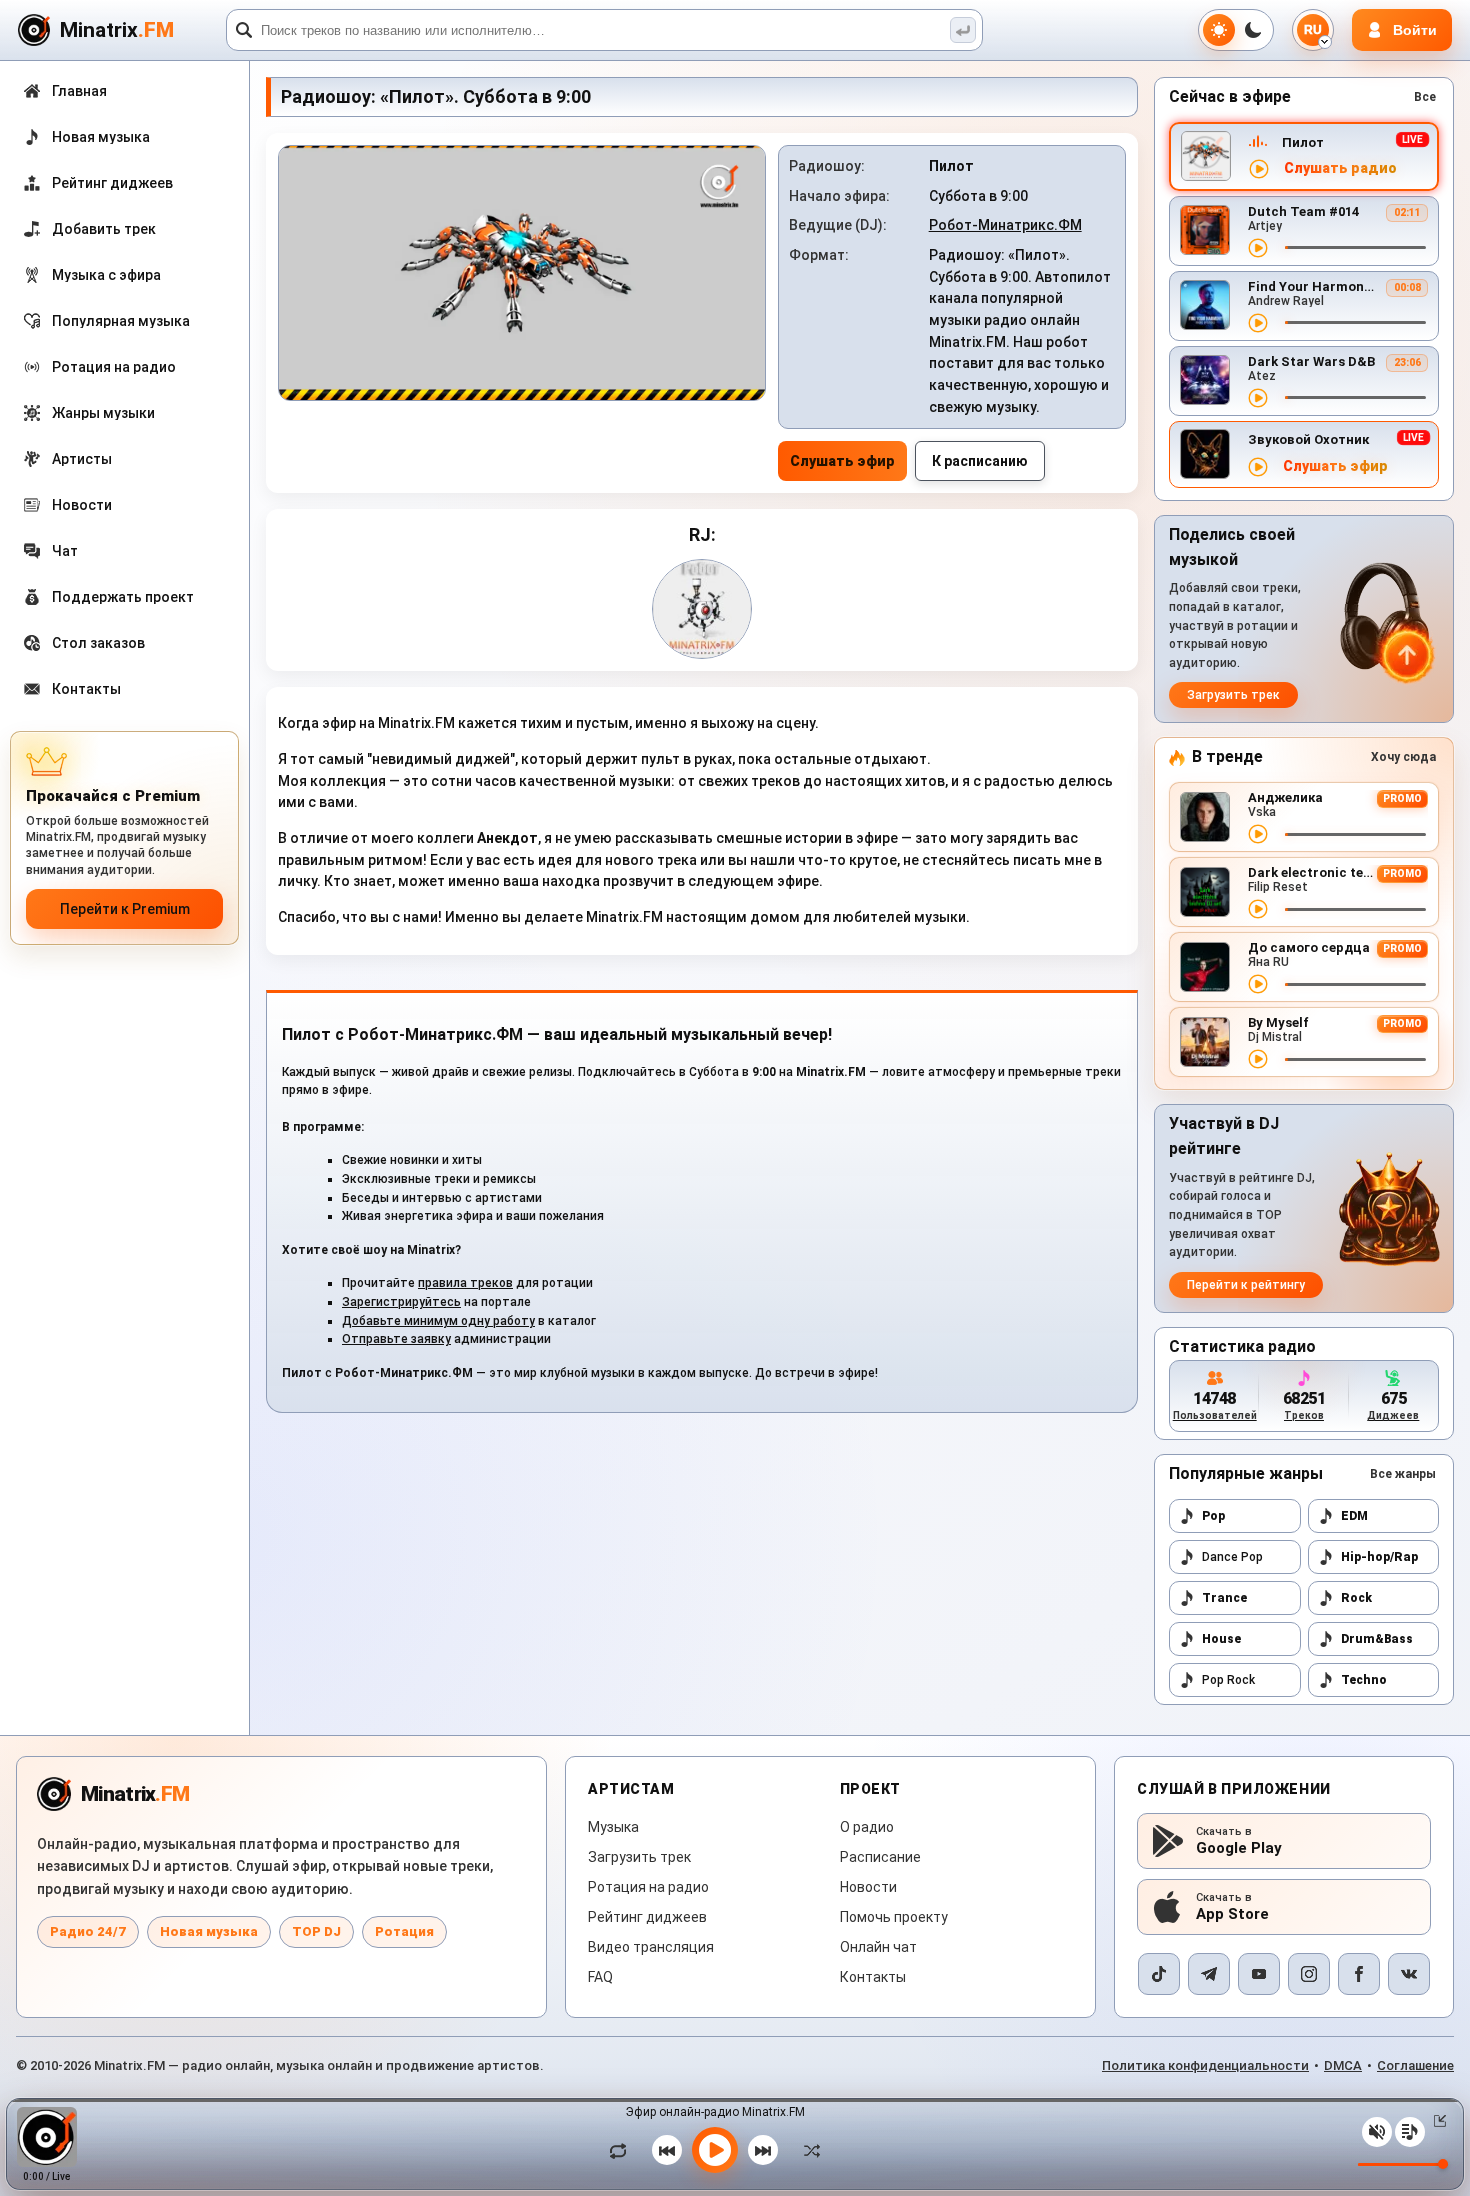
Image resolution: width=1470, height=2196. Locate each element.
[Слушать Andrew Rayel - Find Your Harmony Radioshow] (1258, 323)
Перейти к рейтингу (1246, 1285)
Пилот (1303, 142)
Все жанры (1403, 1474)
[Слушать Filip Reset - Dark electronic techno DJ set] (1258, 909)
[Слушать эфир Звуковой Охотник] (1258, 467)
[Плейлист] (1410, 2132)
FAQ (600, 1977)
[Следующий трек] (763, 2150)
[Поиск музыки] (963, 30)
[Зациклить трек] (623, 2150)
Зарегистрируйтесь (401, 1302)
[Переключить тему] (1236, 30)
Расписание (880, 1857)
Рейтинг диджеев (647, 1917)
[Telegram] (1209, 1974)
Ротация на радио (648, 1887)
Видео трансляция (651, 1947)
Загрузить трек (1233, 695)
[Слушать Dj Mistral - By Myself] (1258, 1059)
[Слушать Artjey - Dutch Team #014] (1258, 248)
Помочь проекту (894, 1917)
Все (1425, 97)
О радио (867, 1827)
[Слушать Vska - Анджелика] (1258, 834)
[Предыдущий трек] (667, 2150)
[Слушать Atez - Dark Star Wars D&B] (1258, 398)
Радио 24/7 (88, 1931)
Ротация (404, 1931)
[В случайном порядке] (807, 2150)
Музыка (613, 1827)
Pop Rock (1228, 1680)
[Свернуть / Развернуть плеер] (1436, 2121)
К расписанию (980, 461)
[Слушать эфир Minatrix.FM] (1259, 169)
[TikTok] (1159, 1974)
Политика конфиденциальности (1205, 2065)
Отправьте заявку (396, 1339)
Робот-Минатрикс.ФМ (1005, 225)
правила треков (465, 1283)
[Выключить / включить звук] (1377, 2132)
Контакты (873, 1977)
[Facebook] (1359, 1974)
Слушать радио (1340, 168)
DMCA (1343, 2065)
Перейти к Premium (125, 909)
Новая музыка (209, 1931)
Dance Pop (1232, 1557)
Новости (868, 1887)
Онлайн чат (878, 1947)
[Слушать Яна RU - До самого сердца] (1258, 984)
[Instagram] (1309, 1974)
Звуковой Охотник (1308, 439)
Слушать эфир (842, 461)
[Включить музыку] (715, 2150)
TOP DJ (316, 1931)
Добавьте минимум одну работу (438, 1321)
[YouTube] (1259, 1974)
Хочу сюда (1403, 757)
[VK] (1409, 1974)
